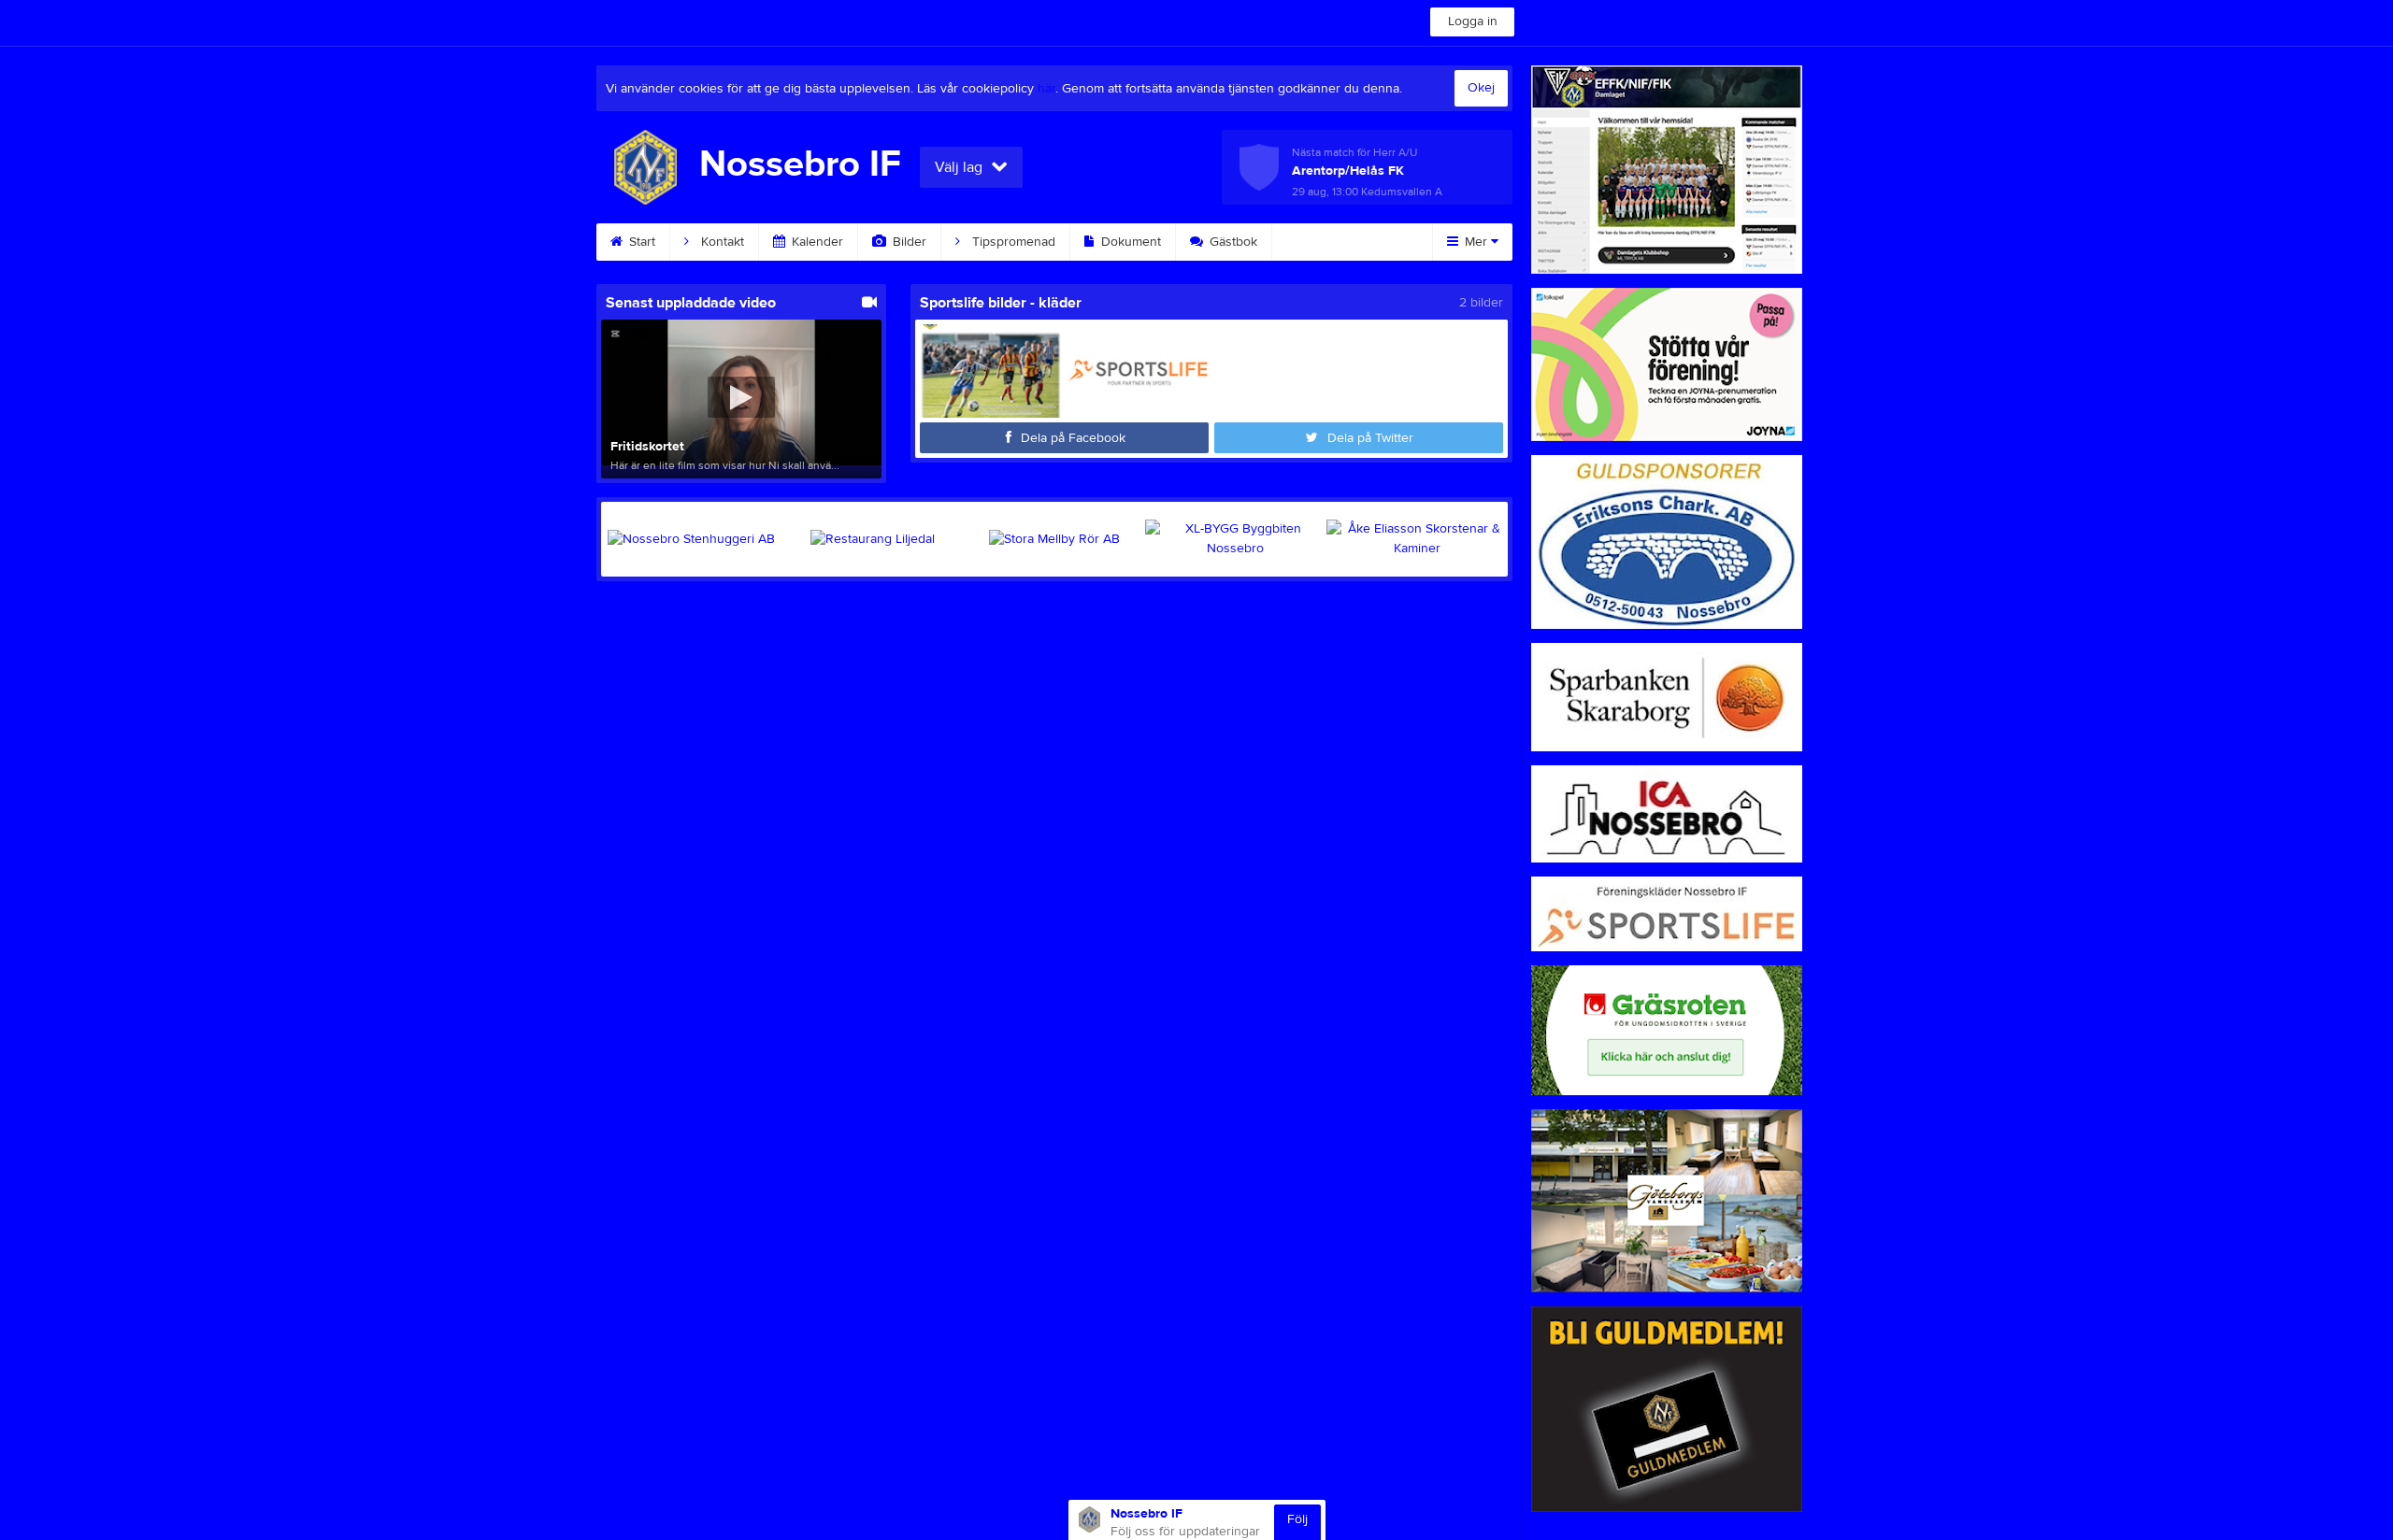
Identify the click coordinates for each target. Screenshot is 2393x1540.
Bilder (908, 242)
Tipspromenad (1012, 242)
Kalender (816, 242)
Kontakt (721, 242)
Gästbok (1232, 242)
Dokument (1129, 242)
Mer (1476, 242)
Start (640, 242)
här (1046, 89)
